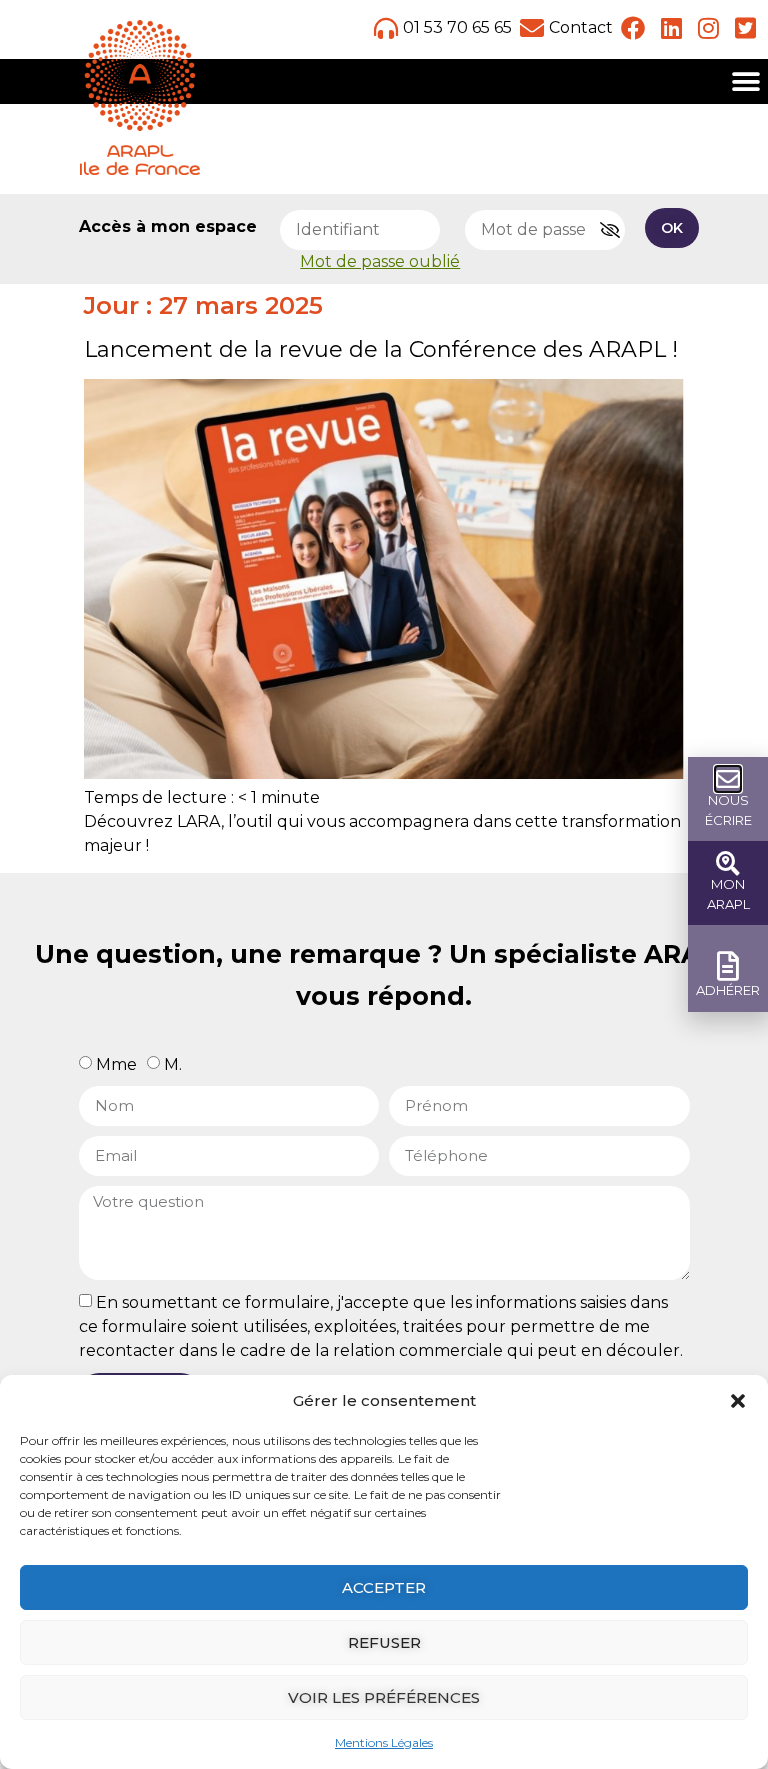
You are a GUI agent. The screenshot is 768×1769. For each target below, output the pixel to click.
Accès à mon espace (168, 227)
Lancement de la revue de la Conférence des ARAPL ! (381, 349)
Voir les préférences (384, 1697)
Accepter (384, 1587)
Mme (116, 1064)
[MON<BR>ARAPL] (728, 863)
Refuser (384, 1642)
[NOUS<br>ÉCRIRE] (728, 779)
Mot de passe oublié (380, 261)
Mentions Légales (384, 1742)
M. (173, 1064)
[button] (738, 1401)
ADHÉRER (728, 990)
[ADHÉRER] (728, 966)
